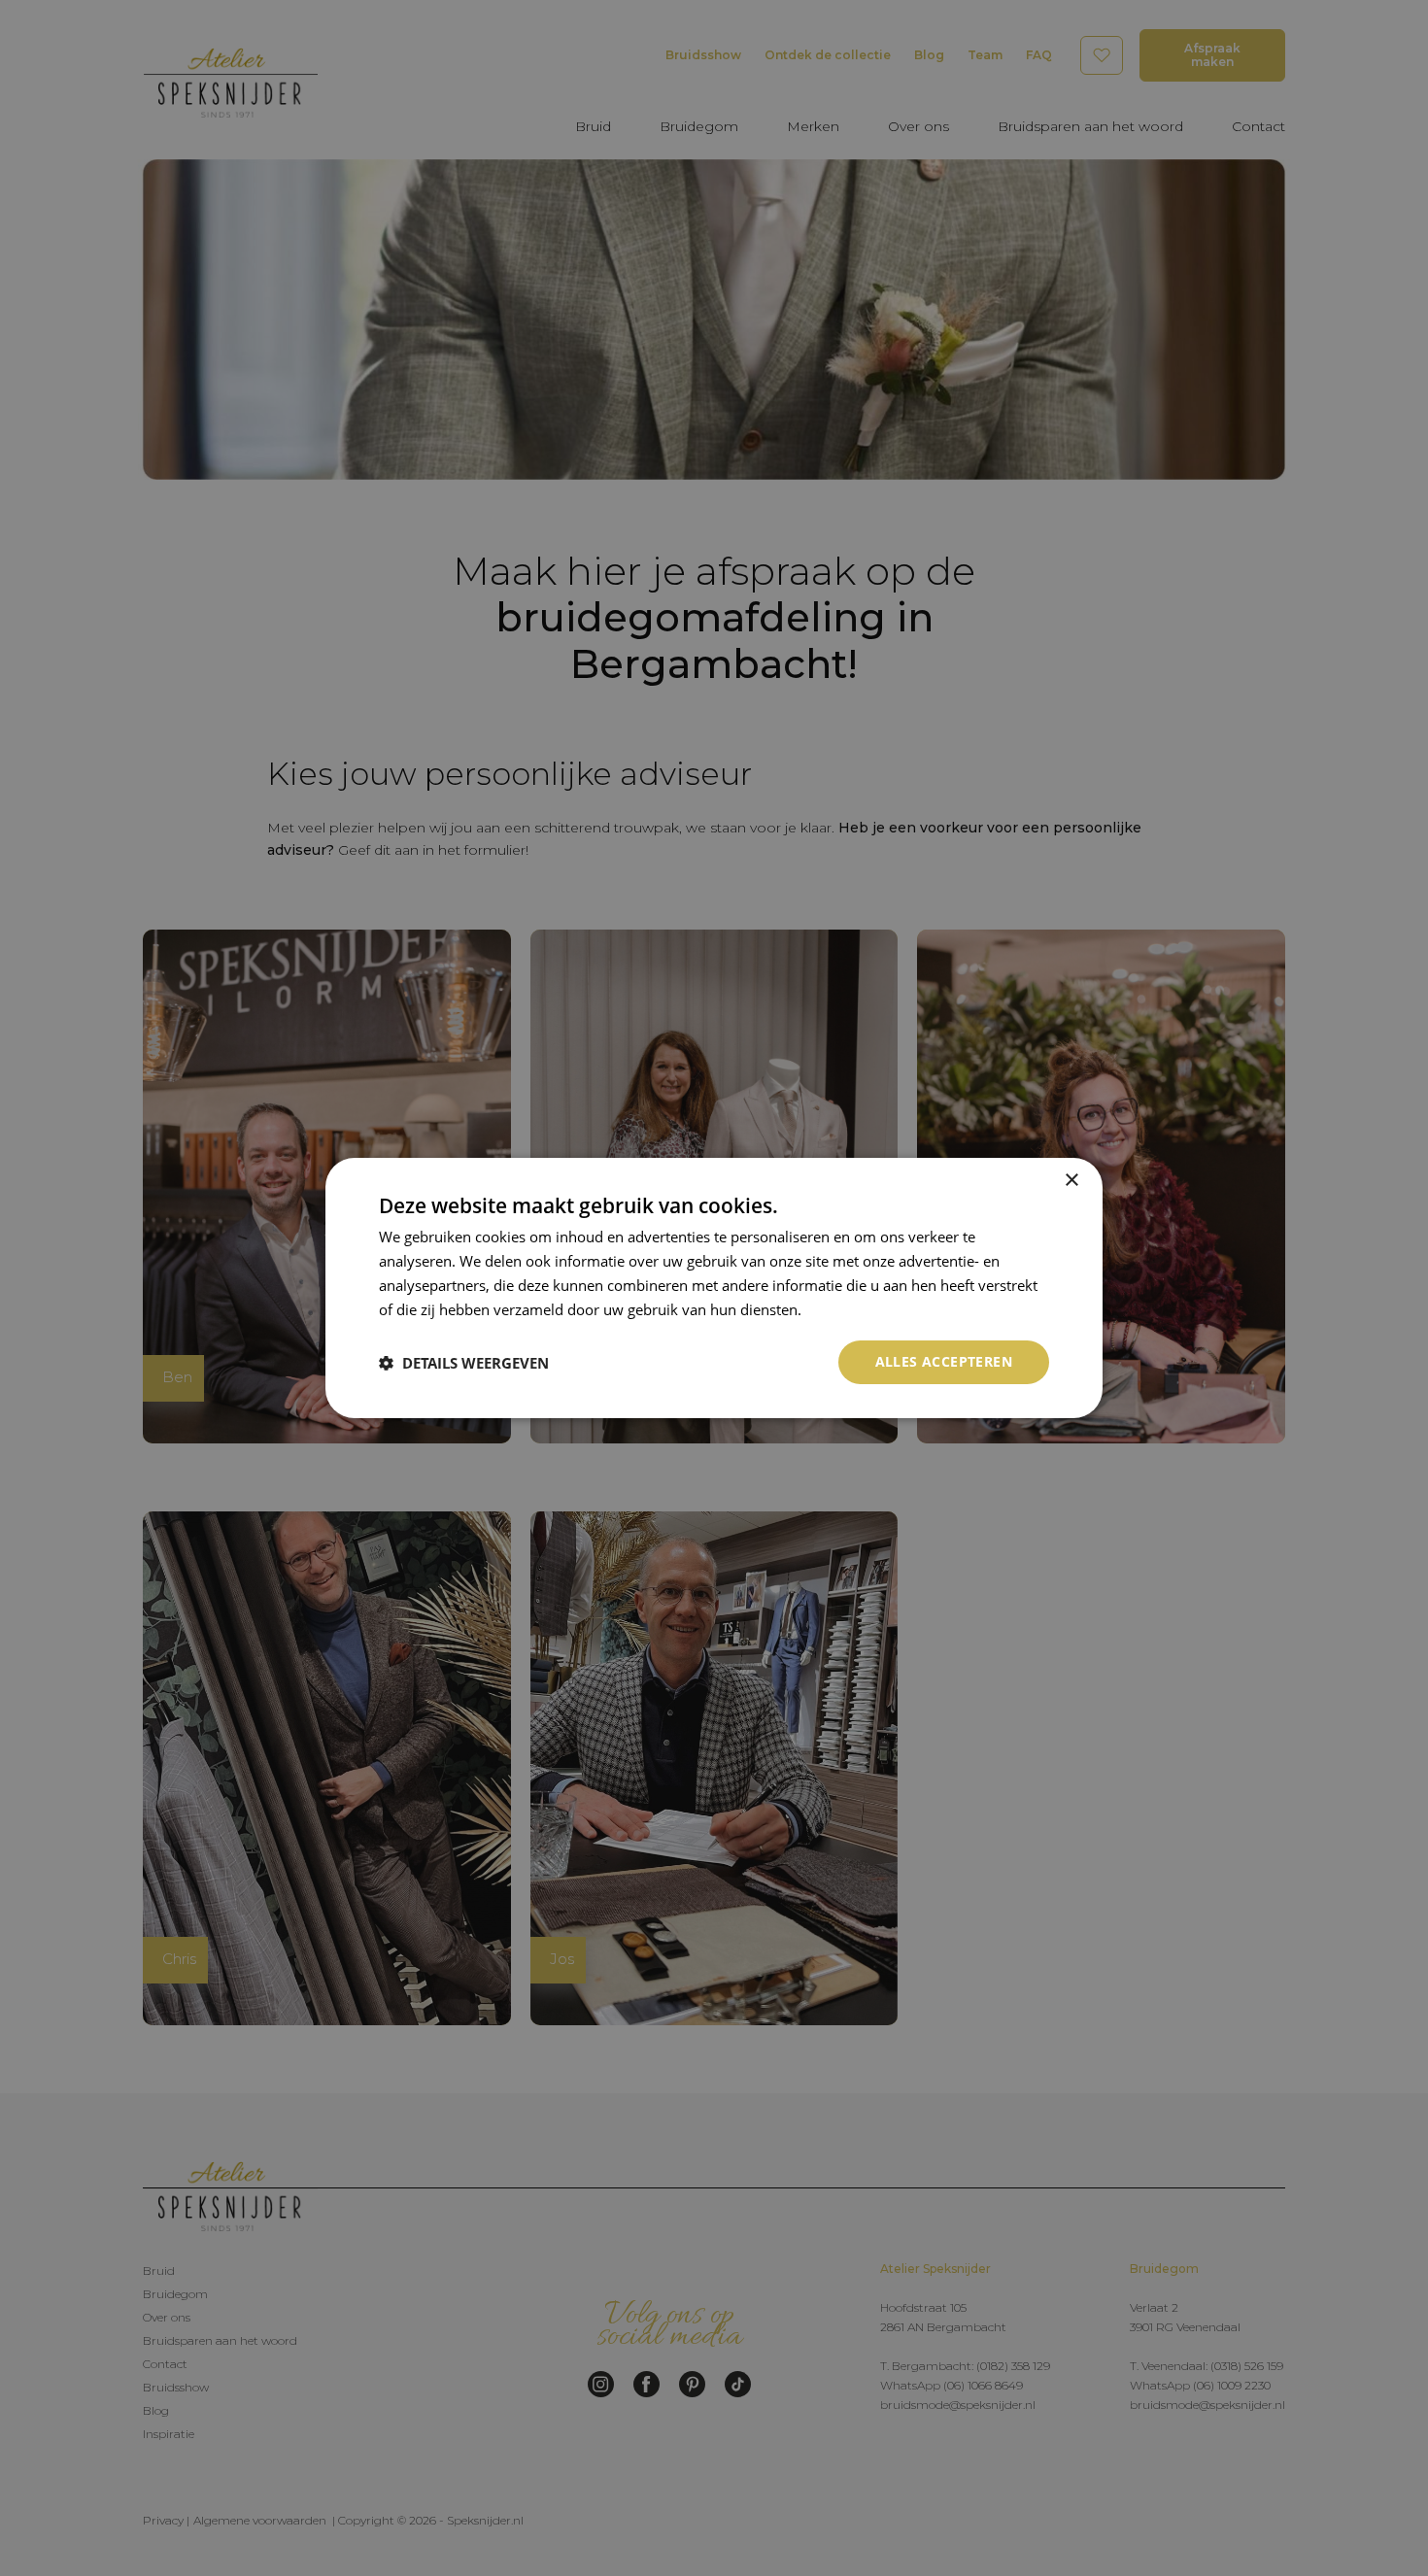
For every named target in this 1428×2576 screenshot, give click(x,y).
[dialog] (714, 1288)
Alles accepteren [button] (944, 1361)
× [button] (1071, 1181)
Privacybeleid (850, 1309)
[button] (464, 1363)
